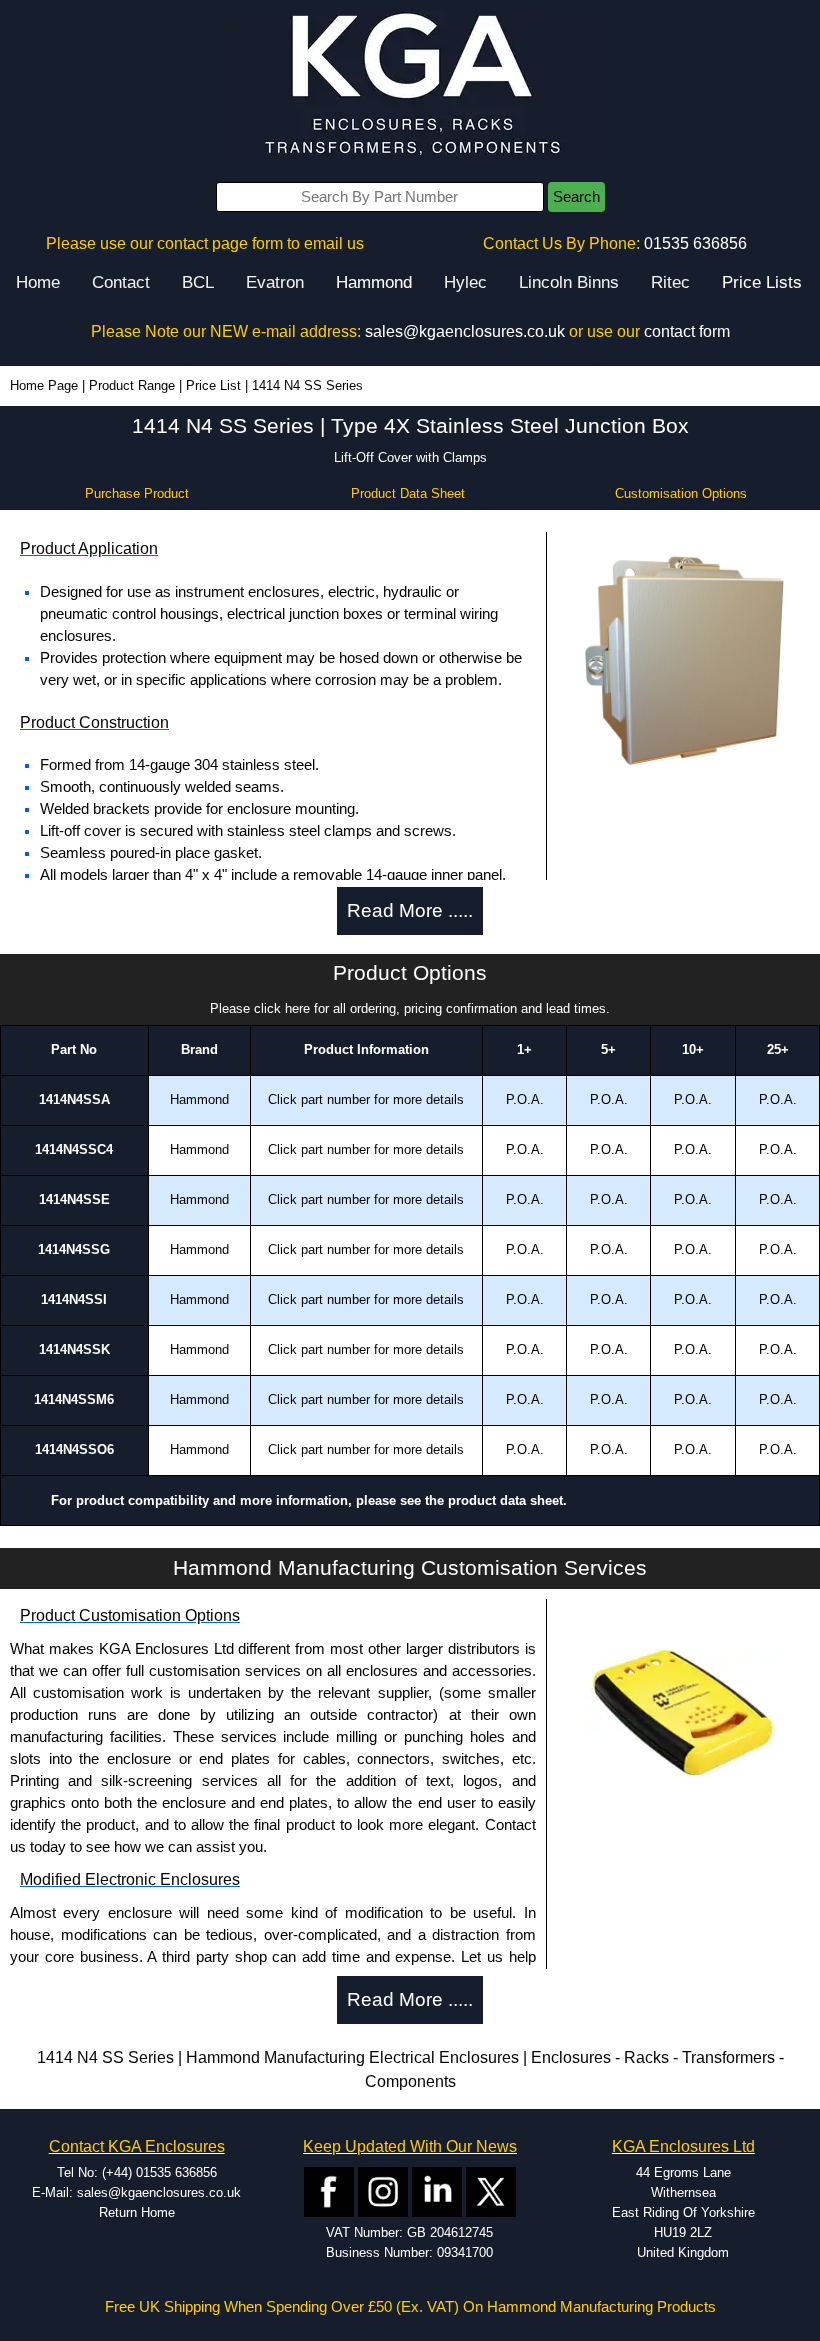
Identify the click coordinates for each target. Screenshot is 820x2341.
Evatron (275, 282)
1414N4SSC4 (74, 1149)
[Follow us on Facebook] (329, 2190)
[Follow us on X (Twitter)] (491, 2190)
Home (38, 282)
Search (576, 197)
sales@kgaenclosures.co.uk (465, 331)
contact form (687, 331)
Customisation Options (681, 493)
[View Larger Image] (683, 661)
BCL (198, 282)
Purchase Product (137, 493)
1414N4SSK (74, 1349)
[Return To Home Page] (410, 85)
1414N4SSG (74, 1249)
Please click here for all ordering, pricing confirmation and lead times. (410, 1008)
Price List (213, 385)
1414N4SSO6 (74, 1449)
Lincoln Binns (569, 282)
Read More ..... (410, 910)
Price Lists (762, 282)
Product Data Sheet (408, 493)
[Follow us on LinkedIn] (437, 2190)
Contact (121, 282)
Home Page (44, 385)
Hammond (374, 282)
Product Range (132, 385)
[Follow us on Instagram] (383, 2190)
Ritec (670, 282)
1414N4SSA (74, 1099)
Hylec (465, 282)
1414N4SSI (74, 1299)
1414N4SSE (74, 1199)
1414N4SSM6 (74, 1399)
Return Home (137, 2212)
